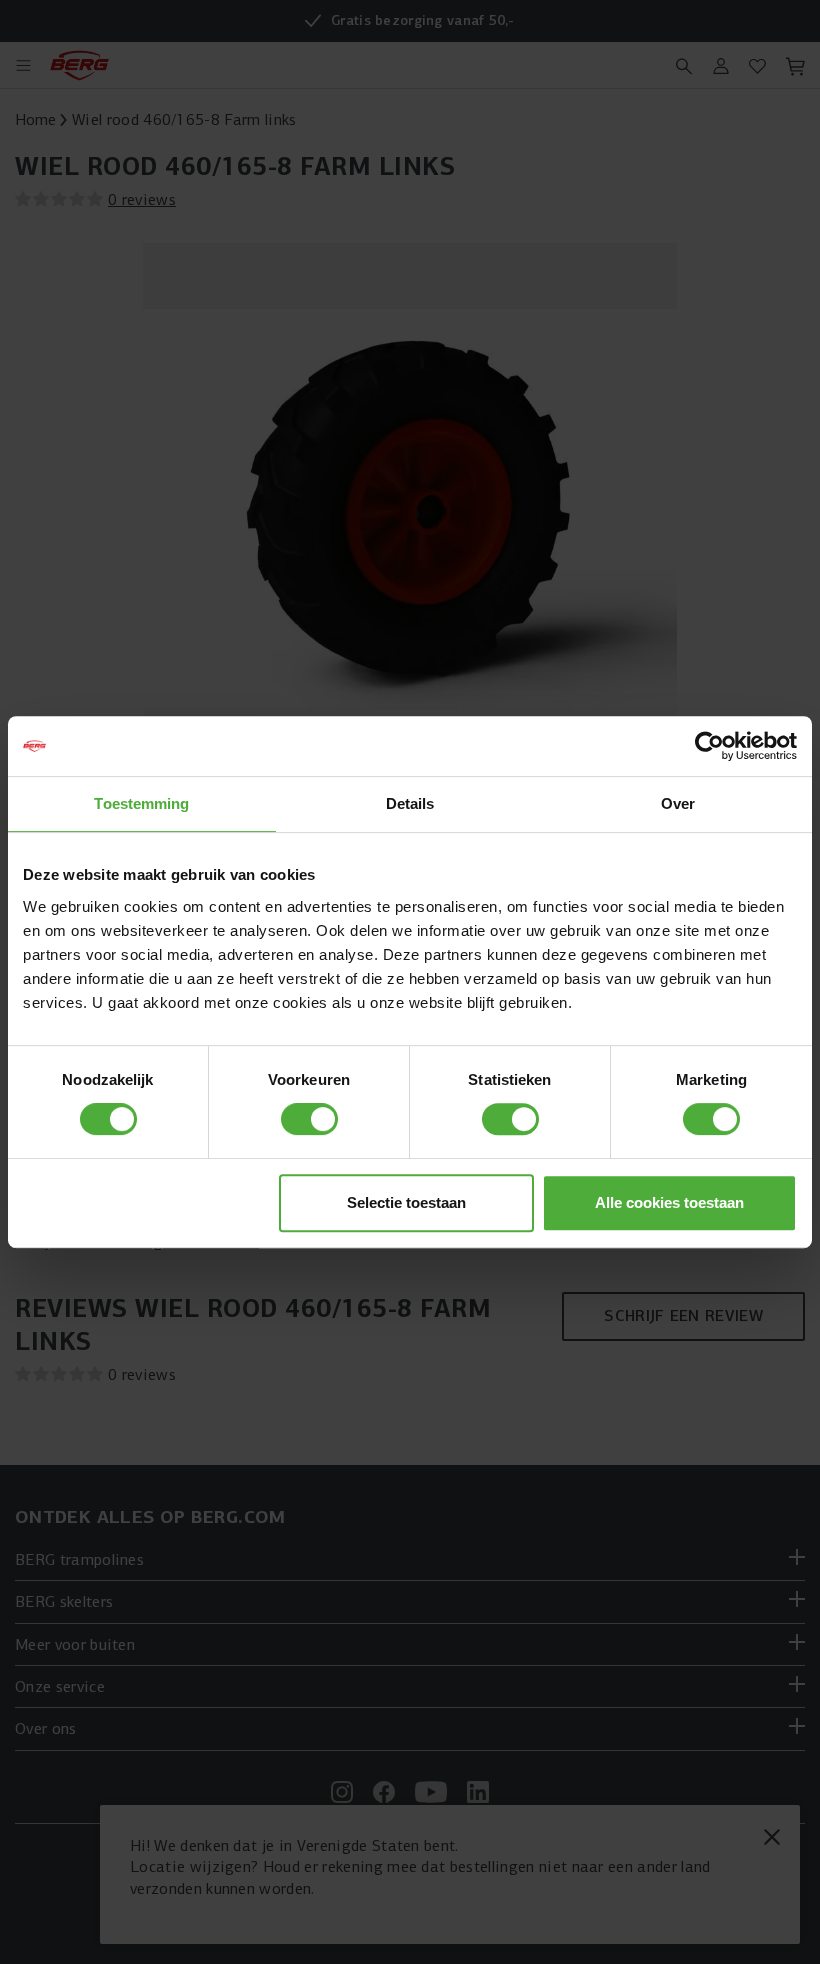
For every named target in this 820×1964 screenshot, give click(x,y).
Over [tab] (678, 803)
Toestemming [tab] (141, 803)
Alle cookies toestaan (669, 1202)
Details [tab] (410, 803)
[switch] (309, 1119)
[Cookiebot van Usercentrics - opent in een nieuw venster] (709, 746)
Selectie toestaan (406, 1202)
